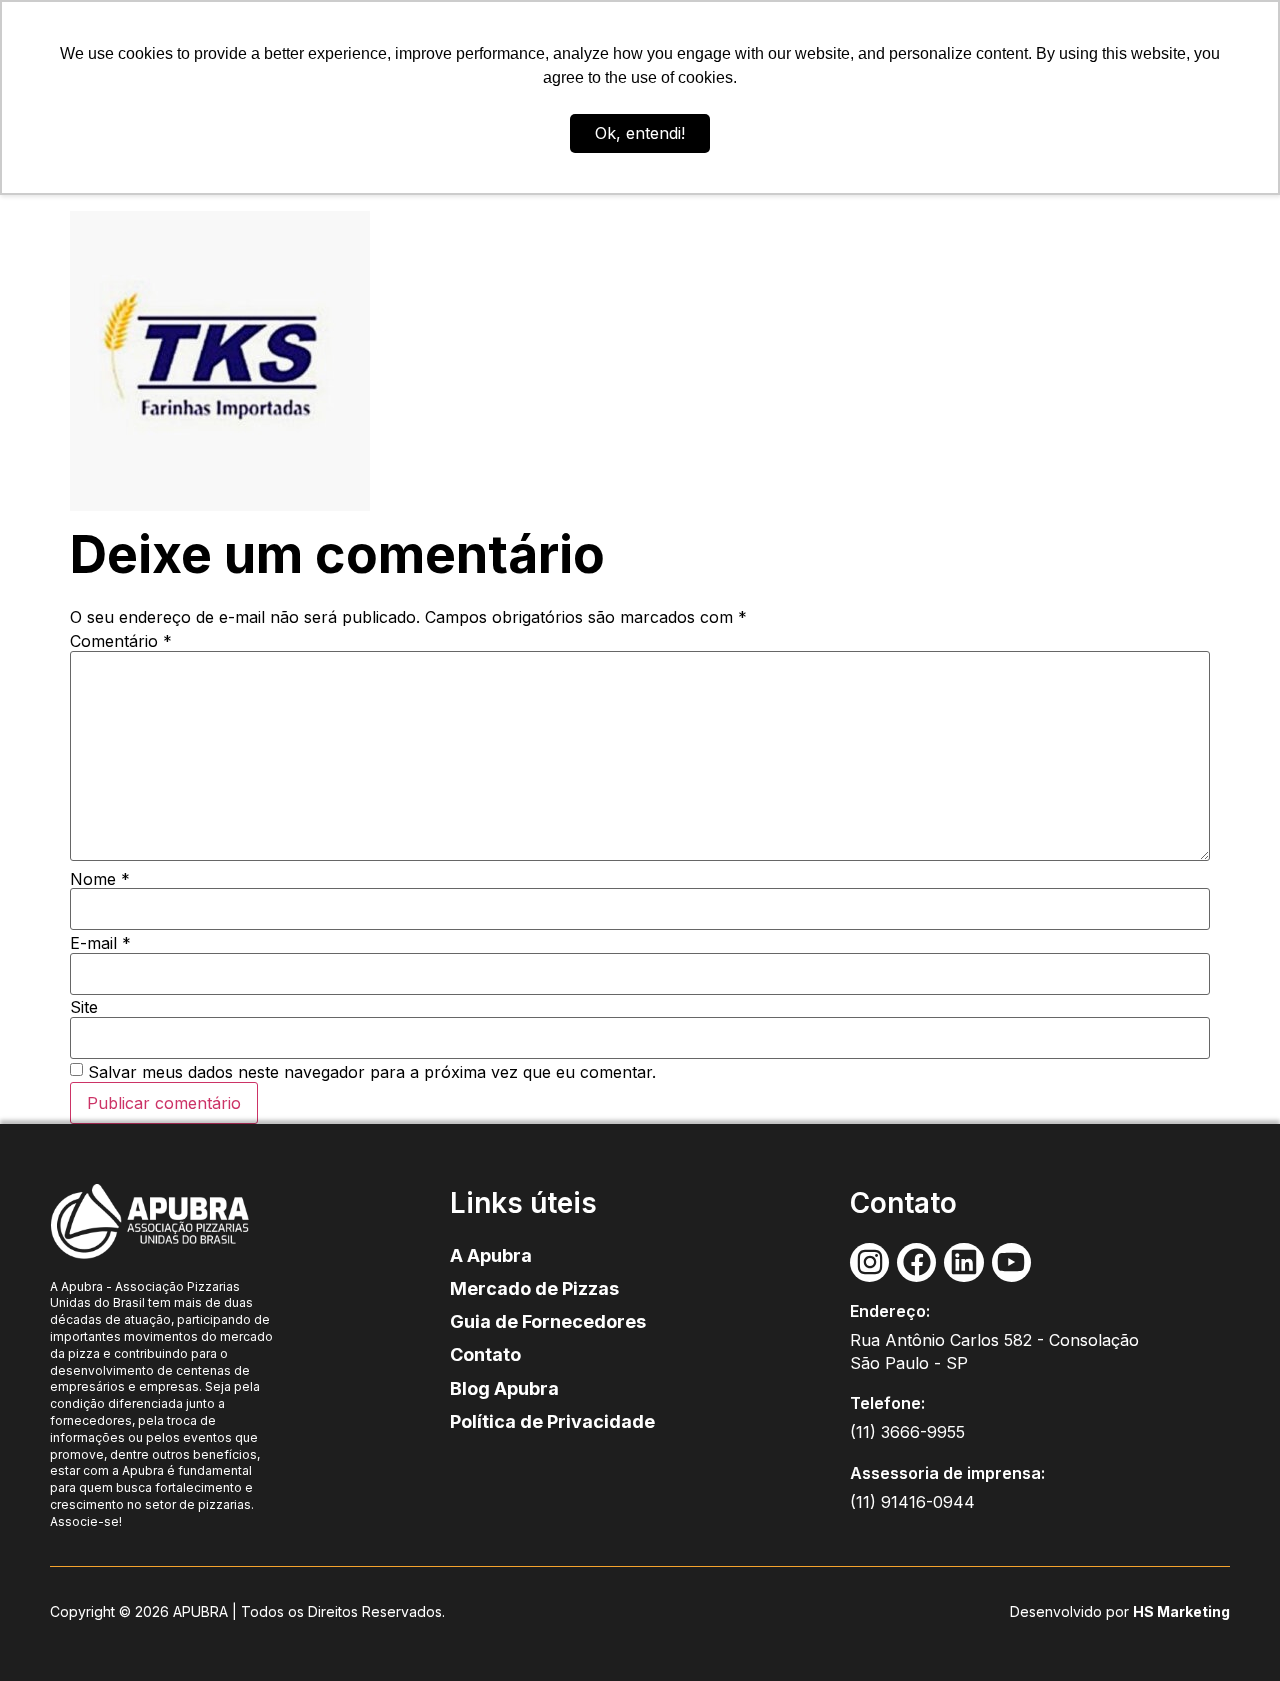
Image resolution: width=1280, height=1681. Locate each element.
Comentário (121, 641)
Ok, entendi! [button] (640, 133)
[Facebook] (916, 1262)
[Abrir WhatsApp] (1230, 1630)
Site (84, 1007)
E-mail (100, 943)
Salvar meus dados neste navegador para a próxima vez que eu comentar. (372, 1072)
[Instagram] (869, 1262)
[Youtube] (1011, 1262)
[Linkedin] (963, 1262)
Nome (100, 879)
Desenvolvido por (1071, 1611)
